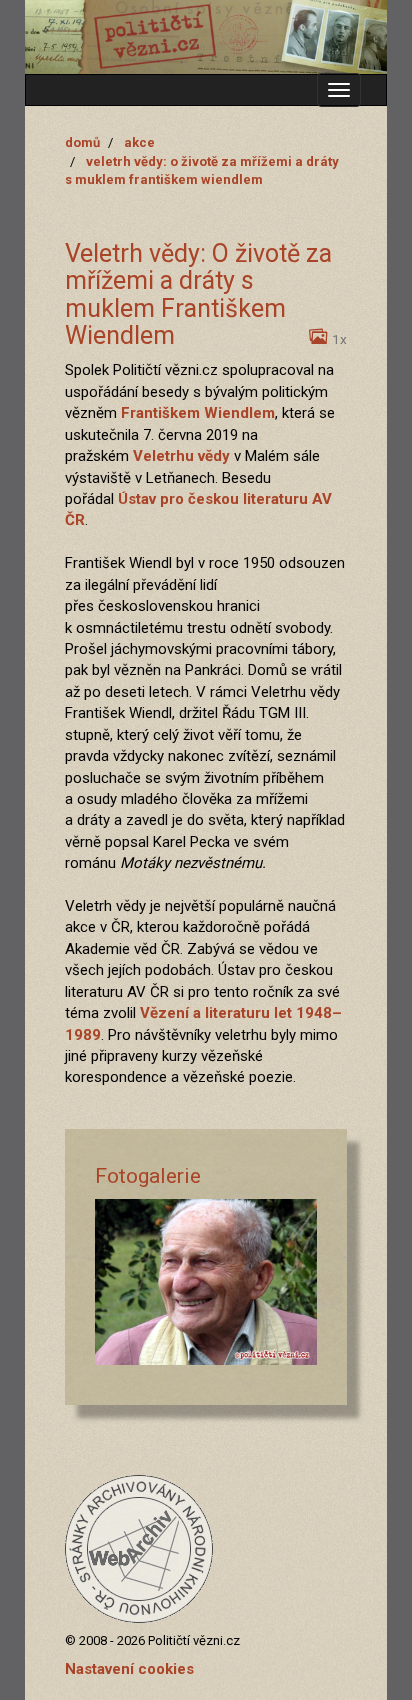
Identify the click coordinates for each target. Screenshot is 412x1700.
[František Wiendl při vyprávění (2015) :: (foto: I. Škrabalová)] (206, 1282)
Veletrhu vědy (181, 456)
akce (139, 142)
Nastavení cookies (129, 1669)
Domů (82, 142)
